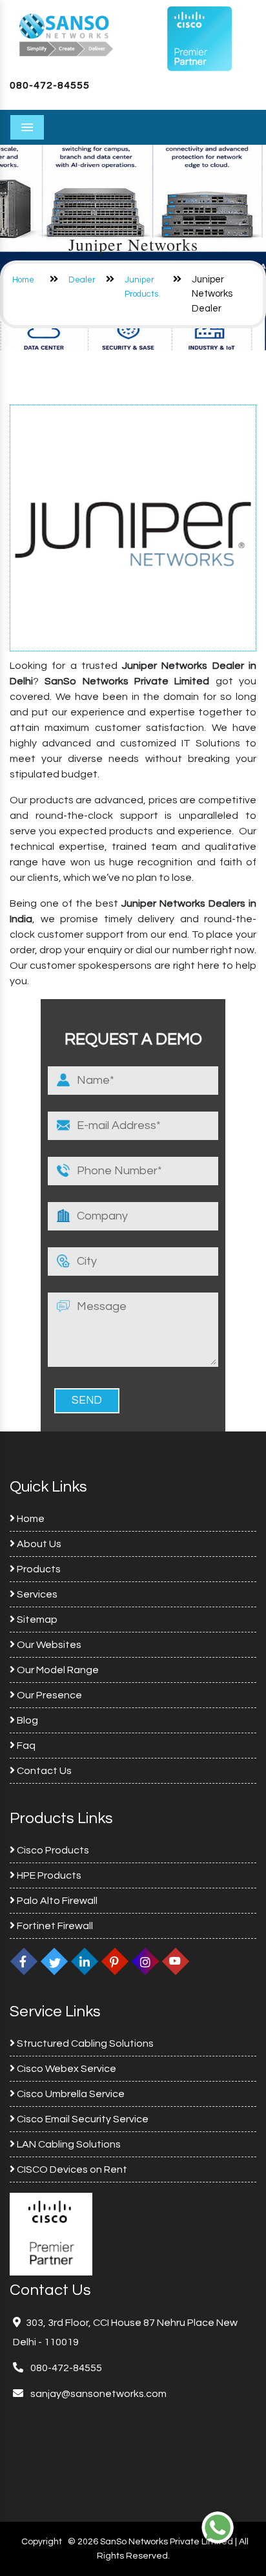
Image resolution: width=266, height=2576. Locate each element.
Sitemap (36, 1620)
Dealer (82, 280)
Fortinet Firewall (54, 1926)
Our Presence (48, 1695)
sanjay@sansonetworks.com (97, 2394)
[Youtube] (176, 1961)
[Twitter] (54, 1961)
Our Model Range (57, 1670)
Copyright (42, 2542)
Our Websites (48, 1645)
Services (36, 1594)
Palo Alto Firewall (56, 1901)
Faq (25, 1746)
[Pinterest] (115, 1961)
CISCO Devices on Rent (71, 2170)
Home (23, 280)
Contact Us (43, 1771)
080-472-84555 (50, 85)
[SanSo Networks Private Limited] (66, 34)
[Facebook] (24, 1961)
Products (38, 1569)
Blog (26, 1720)
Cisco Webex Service (66, 2069)
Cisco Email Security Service (82, 2119)
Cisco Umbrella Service (70, 2094)
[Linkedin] (85, 1961)
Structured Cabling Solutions (84, 2043)
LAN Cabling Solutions (68, 2144)
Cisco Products (52, 1850)
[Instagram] (145, 1961)
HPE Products (48, 1875)
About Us (38, 1544)
